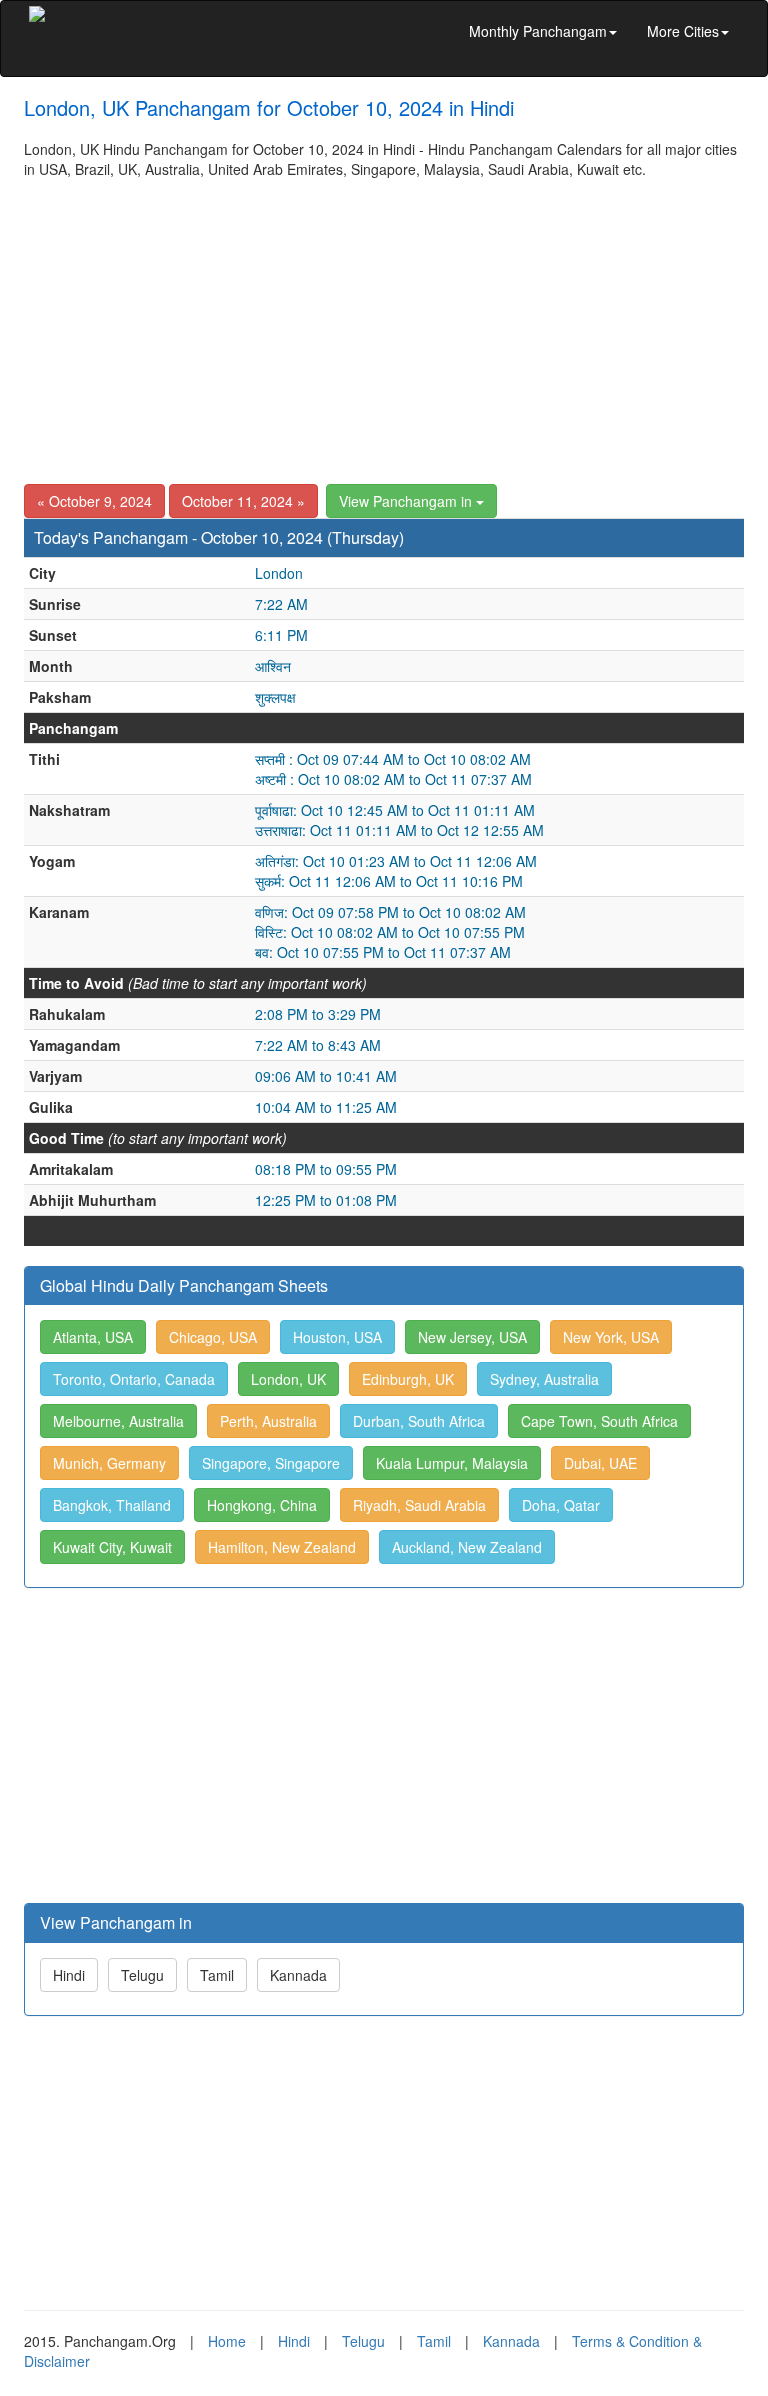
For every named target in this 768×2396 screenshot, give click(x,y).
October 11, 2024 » (243, 501)
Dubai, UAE (600, 1463)
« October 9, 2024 (94, 501)
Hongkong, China (262, 1505)
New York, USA (611, 1337)
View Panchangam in (407, 501)
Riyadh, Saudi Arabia (419, 1505)
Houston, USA (337, 1337)
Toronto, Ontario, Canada (134, 1379)
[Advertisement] (384, 329)
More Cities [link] (683, 31)
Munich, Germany (109, 1463)
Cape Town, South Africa (599, 1421)
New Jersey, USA (472, 1337)
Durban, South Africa (419, 1421)
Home (227, 2341)
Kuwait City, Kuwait (112, 1547)
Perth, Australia (268, 1421)
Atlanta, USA (93, 1337)
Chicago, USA (213, 1337)
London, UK (288, 1379)
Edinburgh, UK (408, 1379)
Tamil (217, 1975)
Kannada (298, 1975)
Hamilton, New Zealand (282, 1547)
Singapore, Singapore (271, 1463)
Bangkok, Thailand (112, 1505)
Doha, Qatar (561, 1505)
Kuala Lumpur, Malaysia (452, 1463)
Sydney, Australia (544, 1379)
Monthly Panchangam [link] (538, 31)
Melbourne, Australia (118, 1421)
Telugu (142, 1975)
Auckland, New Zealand (467, 1547)
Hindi (69, 1975)
